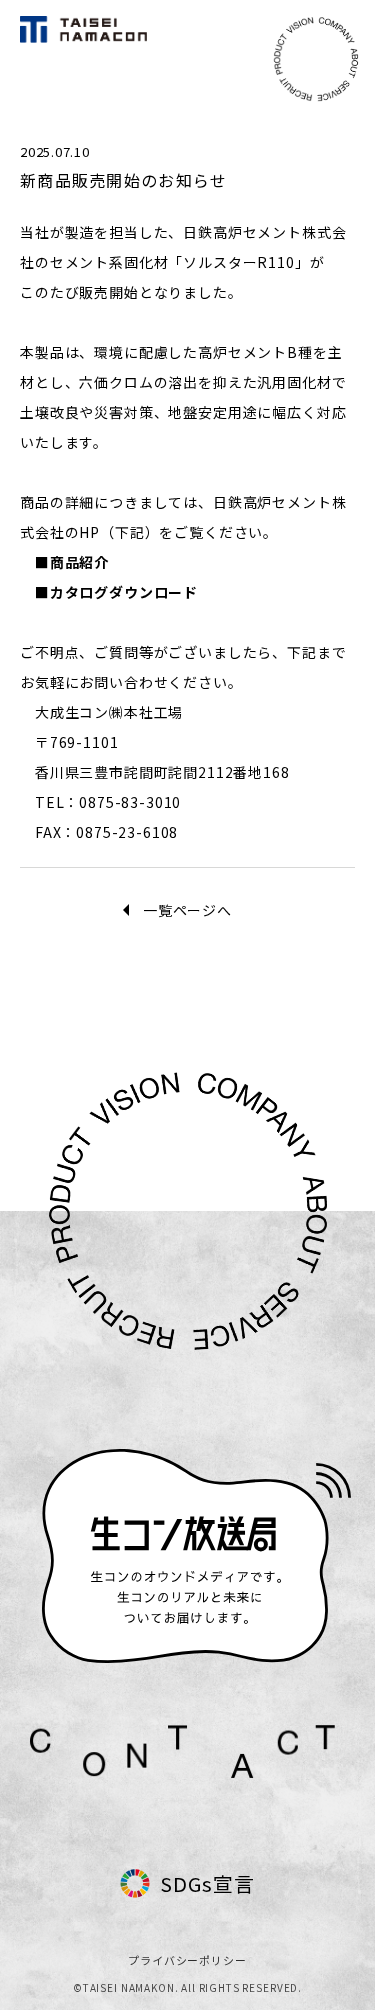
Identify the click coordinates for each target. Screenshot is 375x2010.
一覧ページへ (187, 910)
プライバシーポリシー (187, 1960)
